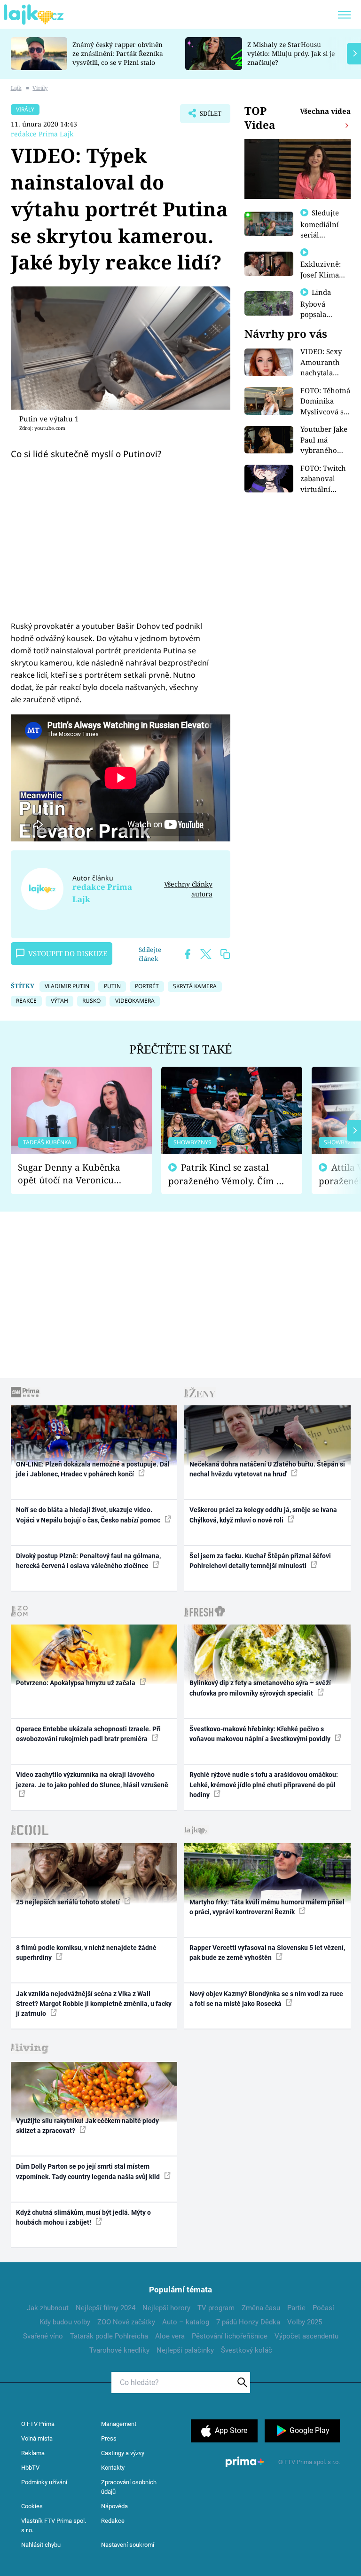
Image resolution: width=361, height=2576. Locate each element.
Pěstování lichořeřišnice (230, 2336)
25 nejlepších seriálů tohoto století (69, 1902)
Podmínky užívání (44, 2482)
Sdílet (206, 116)
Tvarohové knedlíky (119, 2350)
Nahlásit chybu (41, 2545)
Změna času (261, 2308)
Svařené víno (43, 2336)
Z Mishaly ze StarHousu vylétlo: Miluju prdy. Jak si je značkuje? (291, 53)
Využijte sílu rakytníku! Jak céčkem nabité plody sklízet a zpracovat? (87, 2126)
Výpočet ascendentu (306, 2336)
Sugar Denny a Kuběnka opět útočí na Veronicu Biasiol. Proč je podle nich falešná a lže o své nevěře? (74, 1174)
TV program (216, 2308)
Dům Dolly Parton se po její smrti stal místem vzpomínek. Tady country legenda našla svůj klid (89, 2171)
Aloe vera (170, 2336)
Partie (296, 2308)
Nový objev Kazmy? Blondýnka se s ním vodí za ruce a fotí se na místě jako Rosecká (266, 1999)
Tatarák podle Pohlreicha (109, 2336)
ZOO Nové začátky (126, 2322)
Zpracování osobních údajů (129, 2487)
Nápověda (114, 2506)
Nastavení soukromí (128, 2545)
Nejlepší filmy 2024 (106, 2308)
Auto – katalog (186, 2322)
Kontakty (113, 2468)
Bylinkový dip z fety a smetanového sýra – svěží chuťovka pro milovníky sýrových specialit (260, 1688)
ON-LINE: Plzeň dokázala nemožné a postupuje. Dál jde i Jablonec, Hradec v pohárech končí (93, 1469)
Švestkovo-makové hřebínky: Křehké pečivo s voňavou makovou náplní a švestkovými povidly (261, 1734)
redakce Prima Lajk (42, 134)
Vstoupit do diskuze (68, 953)
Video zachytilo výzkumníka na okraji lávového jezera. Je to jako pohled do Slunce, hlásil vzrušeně (92, 1779)
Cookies (32, 2506)
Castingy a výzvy (123, 2453)
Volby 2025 (305, 2322)
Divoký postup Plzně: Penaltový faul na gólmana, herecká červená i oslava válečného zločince (88, 1561)
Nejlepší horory (166, 2308)
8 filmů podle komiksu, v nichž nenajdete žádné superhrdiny (86, 1953)
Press (109, 2438)
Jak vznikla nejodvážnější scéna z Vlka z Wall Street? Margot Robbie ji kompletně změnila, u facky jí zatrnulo (94, 2004)
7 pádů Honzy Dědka (248, 2322)
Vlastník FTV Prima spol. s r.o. (54, 2525)
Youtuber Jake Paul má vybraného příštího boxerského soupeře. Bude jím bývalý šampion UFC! (325, 440)
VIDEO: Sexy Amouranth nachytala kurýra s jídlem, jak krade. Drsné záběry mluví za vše (323, 362)
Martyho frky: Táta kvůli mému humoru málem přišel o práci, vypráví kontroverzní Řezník (267, 1907)
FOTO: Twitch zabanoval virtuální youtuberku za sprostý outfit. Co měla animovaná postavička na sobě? (325, 479)
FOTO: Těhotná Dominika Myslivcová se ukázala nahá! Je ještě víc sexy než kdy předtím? (325, 401)
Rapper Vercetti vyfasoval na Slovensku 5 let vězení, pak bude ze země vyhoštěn (267, 1953)
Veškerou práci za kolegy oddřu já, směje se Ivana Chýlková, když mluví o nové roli (263, 1515)
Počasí (323, 2308)
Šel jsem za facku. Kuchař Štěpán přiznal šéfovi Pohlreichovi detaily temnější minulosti (260, 1561)
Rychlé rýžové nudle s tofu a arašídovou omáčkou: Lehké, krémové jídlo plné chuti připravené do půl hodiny (264, 1785)
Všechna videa (325, 111)
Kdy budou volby (65, 2322)
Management (119, 2424)
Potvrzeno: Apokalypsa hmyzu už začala (76, 1683)
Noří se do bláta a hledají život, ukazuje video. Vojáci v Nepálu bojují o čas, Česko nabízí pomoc (89, 1515)
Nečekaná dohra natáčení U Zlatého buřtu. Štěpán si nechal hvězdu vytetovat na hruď (267, 1469)
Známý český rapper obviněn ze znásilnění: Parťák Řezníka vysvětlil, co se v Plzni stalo (118, 53)
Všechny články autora (188, 889)
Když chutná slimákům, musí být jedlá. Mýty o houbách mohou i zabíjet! (83, 2217)
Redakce (113, 2521)
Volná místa (37, 2438)
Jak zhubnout (48, 2308)
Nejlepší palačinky (185, 2350)
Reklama (33, 2453)
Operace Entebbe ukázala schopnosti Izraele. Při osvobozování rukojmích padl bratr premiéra (88, 1734)
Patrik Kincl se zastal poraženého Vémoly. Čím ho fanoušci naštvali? (228, 1174)
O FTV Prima (38, 2424)
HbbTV (30, 2468)
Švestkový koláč (247, 2350)
